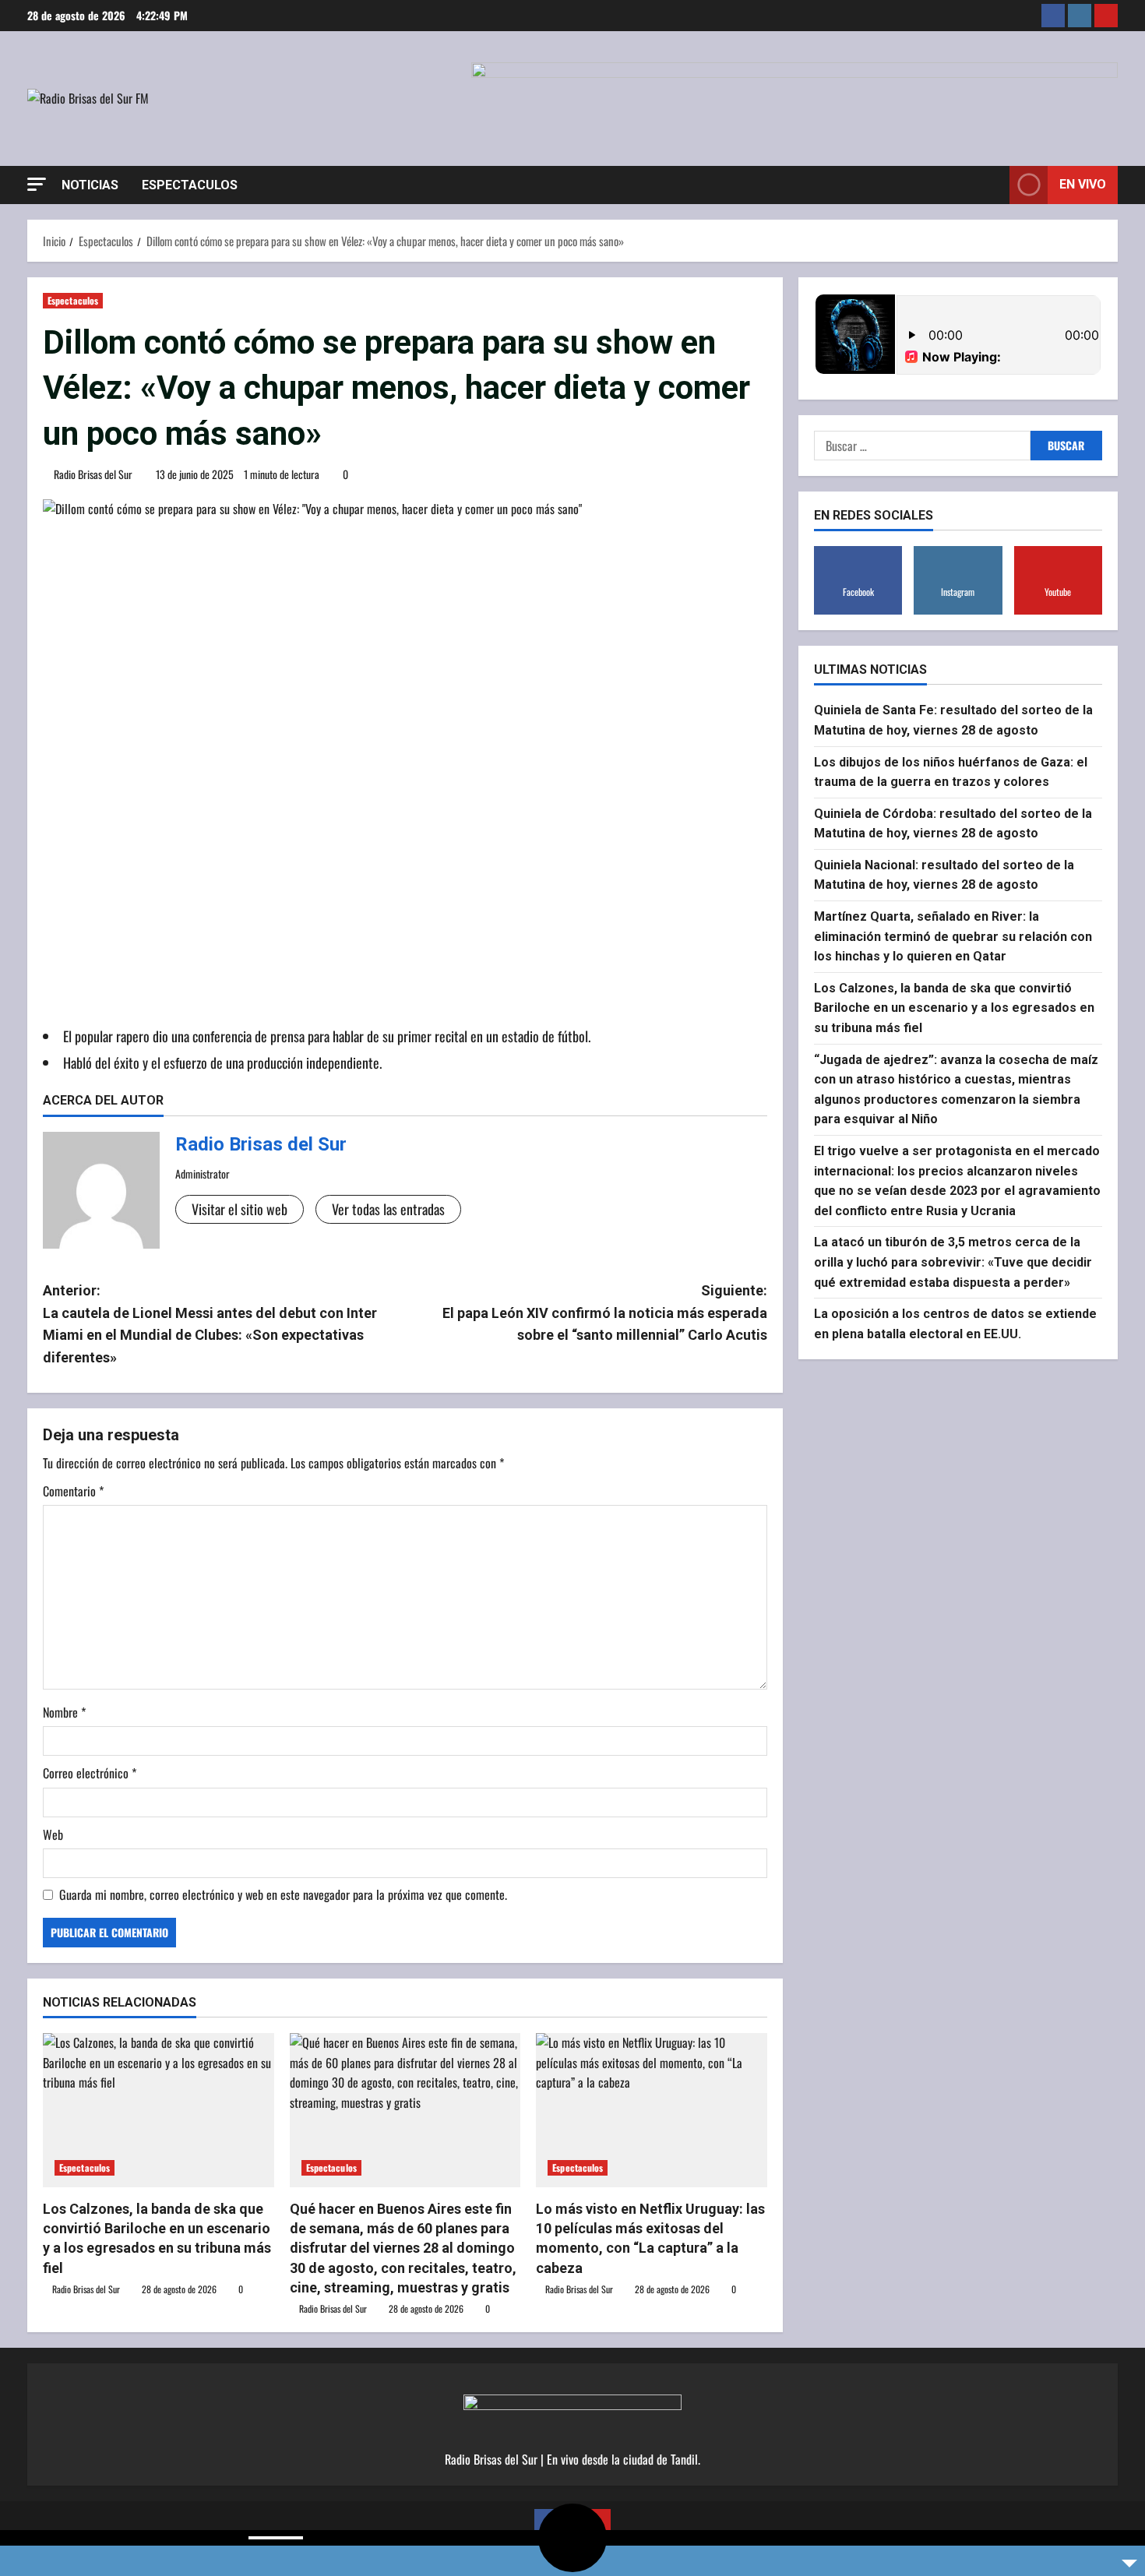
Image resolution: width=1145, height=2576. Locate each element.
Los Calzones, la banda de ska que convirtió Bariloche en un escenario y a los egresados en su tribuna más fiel (954, 1008)
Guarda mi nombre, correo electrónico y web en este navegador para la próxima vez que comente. (283, 1894)
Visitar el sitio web (240, 1209)
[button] (37, 184)
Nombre (64, 1712)
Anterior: (210, 1324)
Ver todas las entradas (388, 1209)
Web (53, 1834)
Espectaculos (190, 185)
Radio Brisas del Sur (93, 474)
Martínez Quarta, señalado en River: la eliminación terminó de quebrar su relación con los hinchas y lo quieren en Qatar (953, 936)
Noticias (90, 185)
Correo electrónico (90, 1773)
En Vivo (1083, 184)
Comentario (73, 1491)
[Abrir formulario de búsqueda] (993, 185)
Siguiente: (605, 1313)
